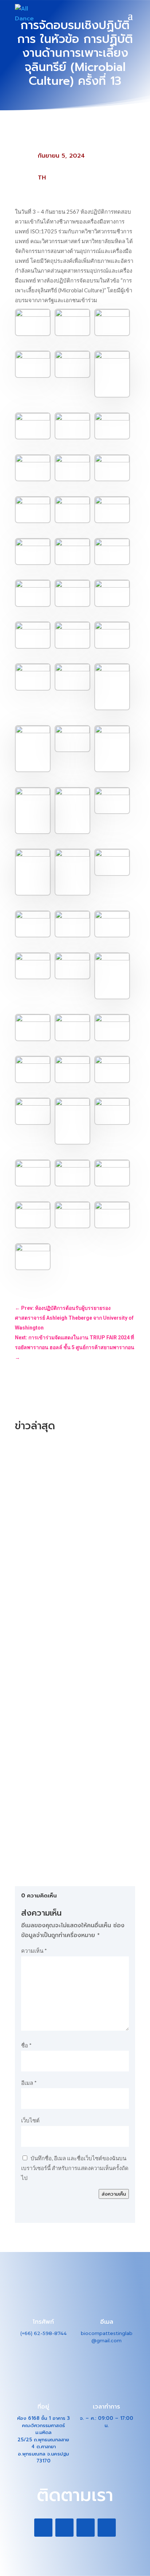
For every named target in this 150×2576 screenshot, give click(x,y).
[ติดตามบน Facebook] (43, 2528)
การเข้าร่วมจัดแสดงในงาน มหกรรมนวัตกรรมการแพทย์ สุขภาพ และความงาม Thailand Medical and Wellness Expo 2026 (73, 1754)
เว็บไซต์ (30, 2120)
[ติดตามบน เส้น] (107, 2528)
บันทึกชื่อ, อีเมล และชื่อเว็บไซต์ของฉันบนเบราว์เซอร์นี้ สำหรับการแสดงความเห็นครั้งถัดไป (75, 2168)
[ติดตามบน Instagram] (86, 2528)
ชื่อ (26, 2045)
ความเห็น (34, 1951)
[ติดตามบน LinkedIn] (64, 2528)
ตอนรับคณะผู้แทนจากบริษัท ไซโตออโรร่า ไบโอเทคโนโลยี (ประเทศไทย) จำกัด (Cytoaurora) (75, 1492)
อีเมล (29, 2083)
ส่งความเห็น (114, 2194)
